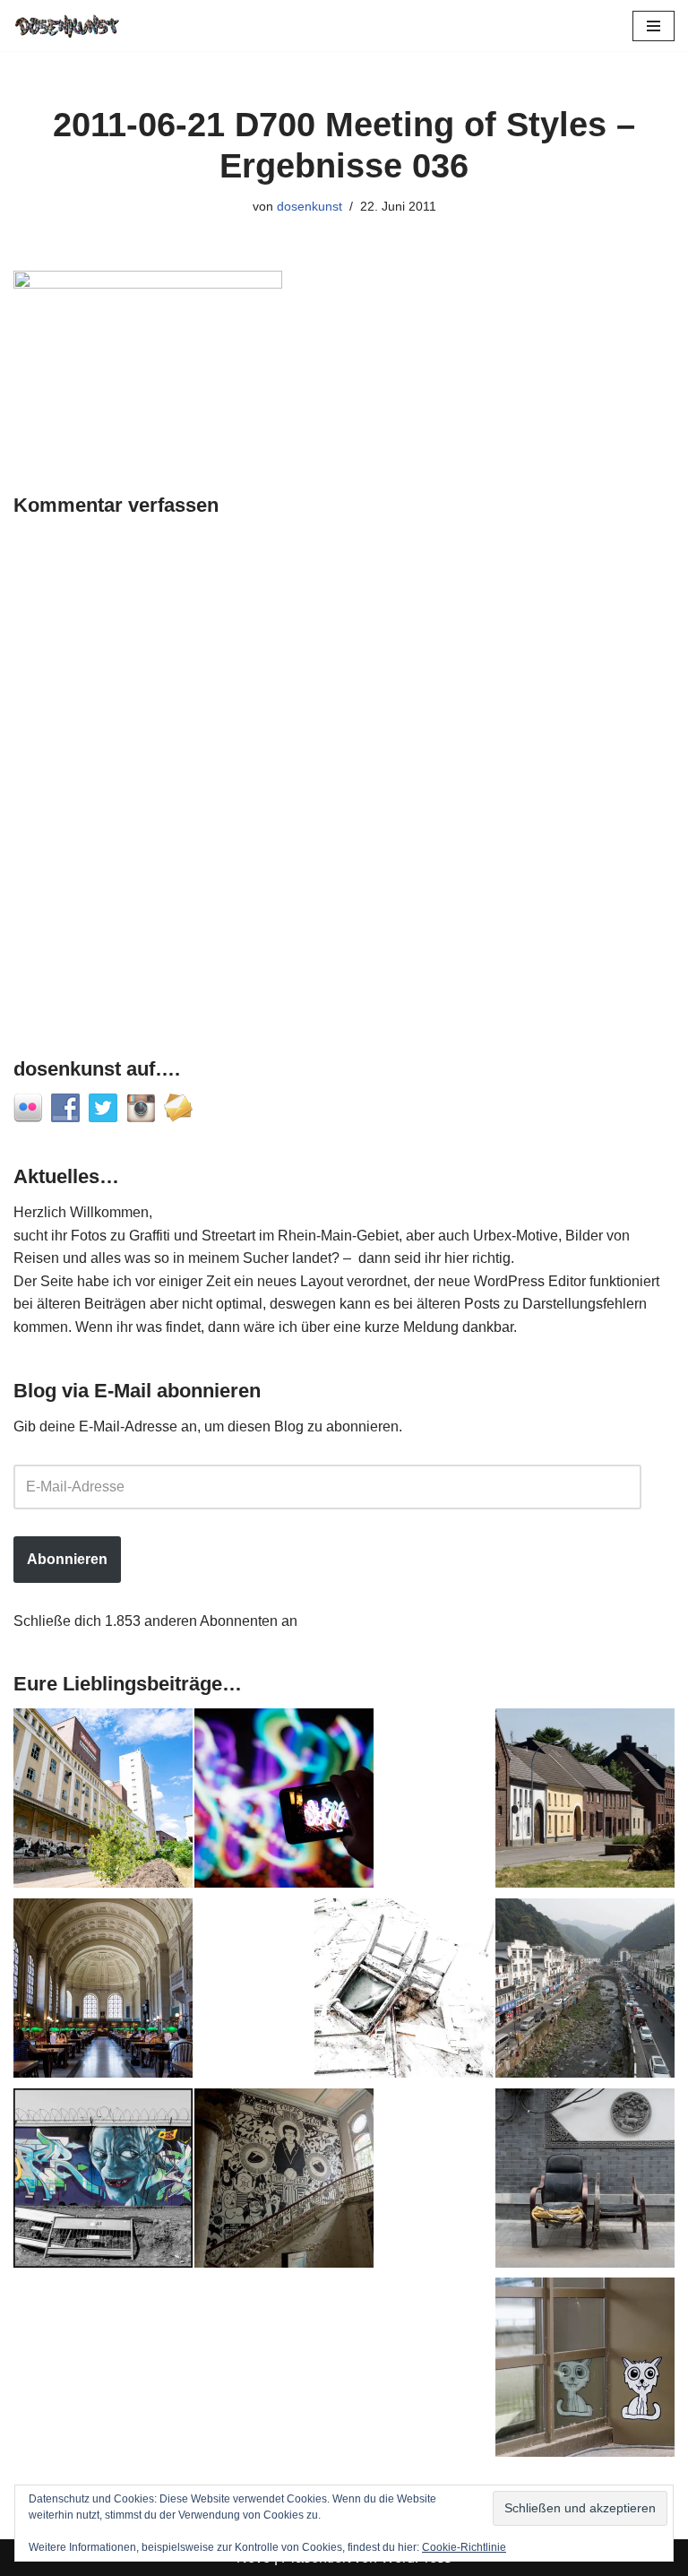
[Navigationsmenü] (654, 26)
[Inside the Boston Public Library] (103, 1992)
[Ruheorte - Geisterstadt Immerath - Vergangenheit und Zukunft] (585, 1802)
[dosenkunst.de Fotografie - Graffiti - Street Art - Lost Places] (67, 26)
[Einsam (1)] (585, 2371)
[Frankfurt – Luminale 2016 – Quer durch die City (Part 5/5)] (284, 1802)
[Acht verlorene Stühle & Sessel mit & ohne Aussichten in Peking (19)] (585, 2182)
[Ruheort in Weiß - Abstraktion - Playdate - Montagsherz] (404, 1992)
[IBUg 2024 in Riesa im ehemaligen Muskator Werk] (103, 1802)
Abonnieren (67, 1559)
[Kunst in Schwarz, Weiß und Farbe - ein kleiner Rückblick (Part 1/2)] (103, 2182)
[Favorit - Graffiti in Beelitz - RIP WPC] (284, 2182)
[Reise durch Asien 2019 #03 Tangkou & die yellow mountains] (585, 1992)
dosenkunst (310, 206)
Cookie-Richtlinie (464, 2547)
